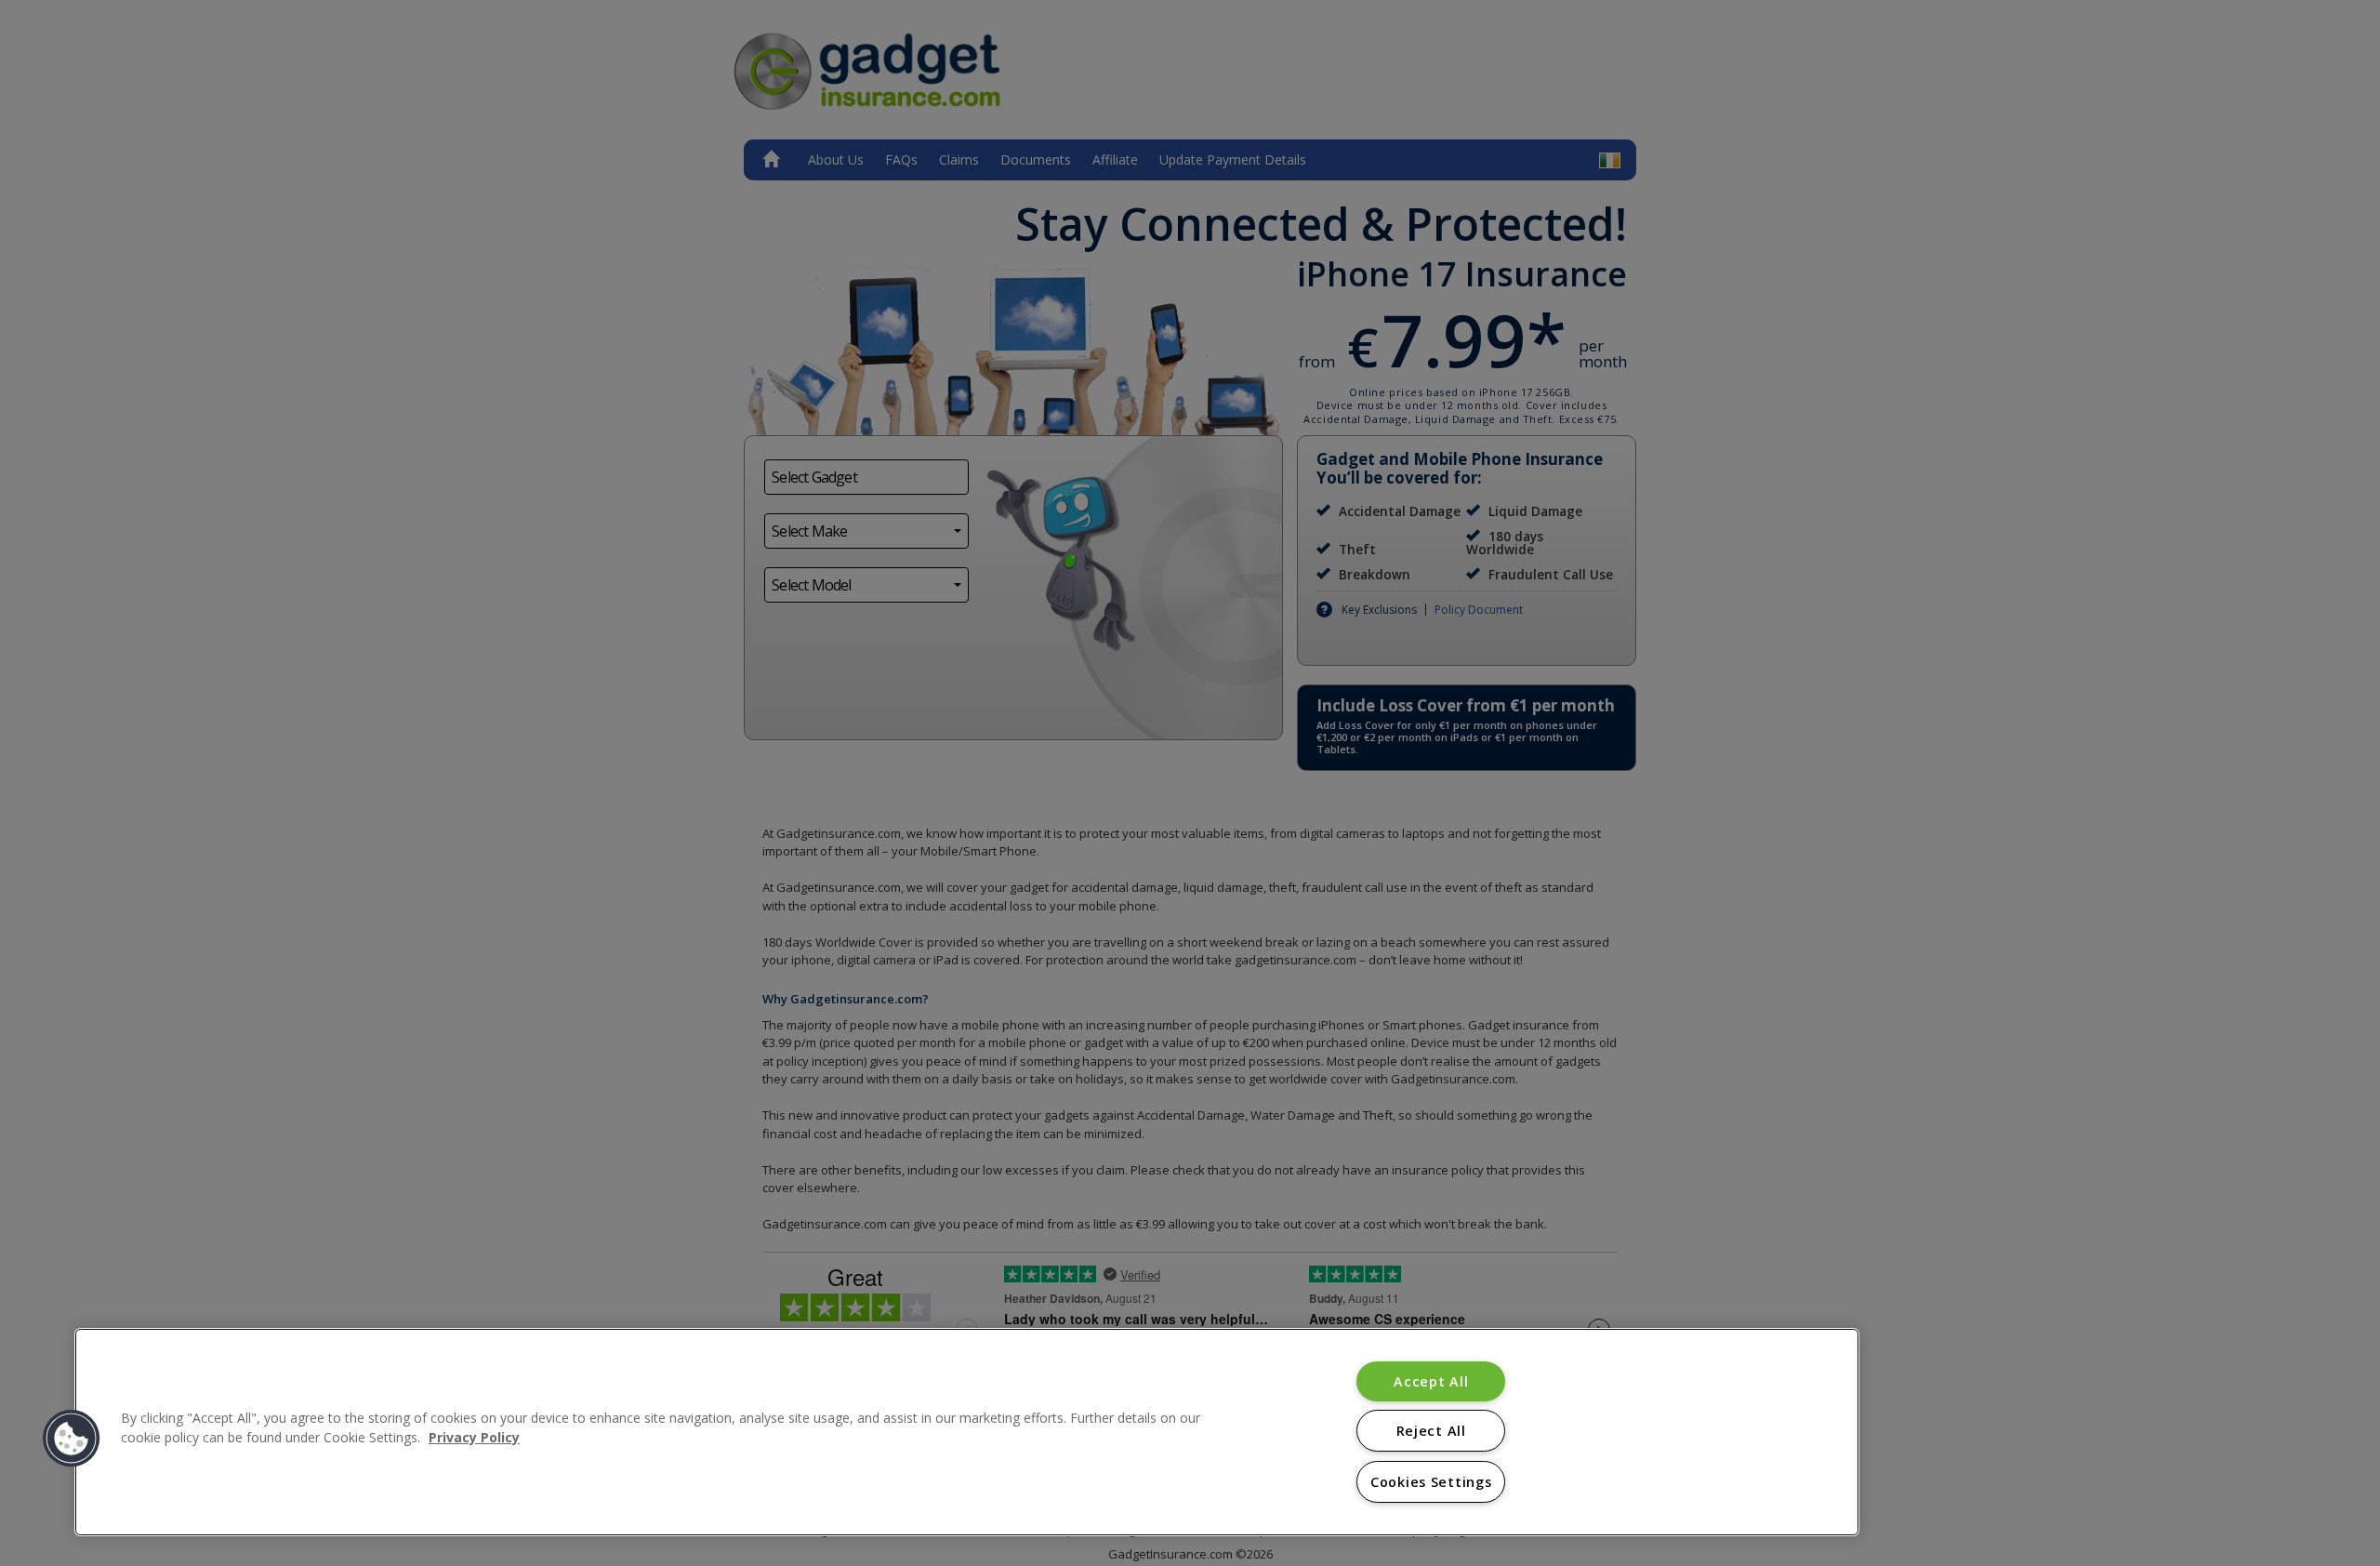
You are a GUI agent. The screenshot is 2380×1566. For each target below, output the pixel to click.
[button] (72, 1439)
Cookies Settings (1431, 1482)
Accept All (1431, 1381)
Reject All (1431, 1431)
